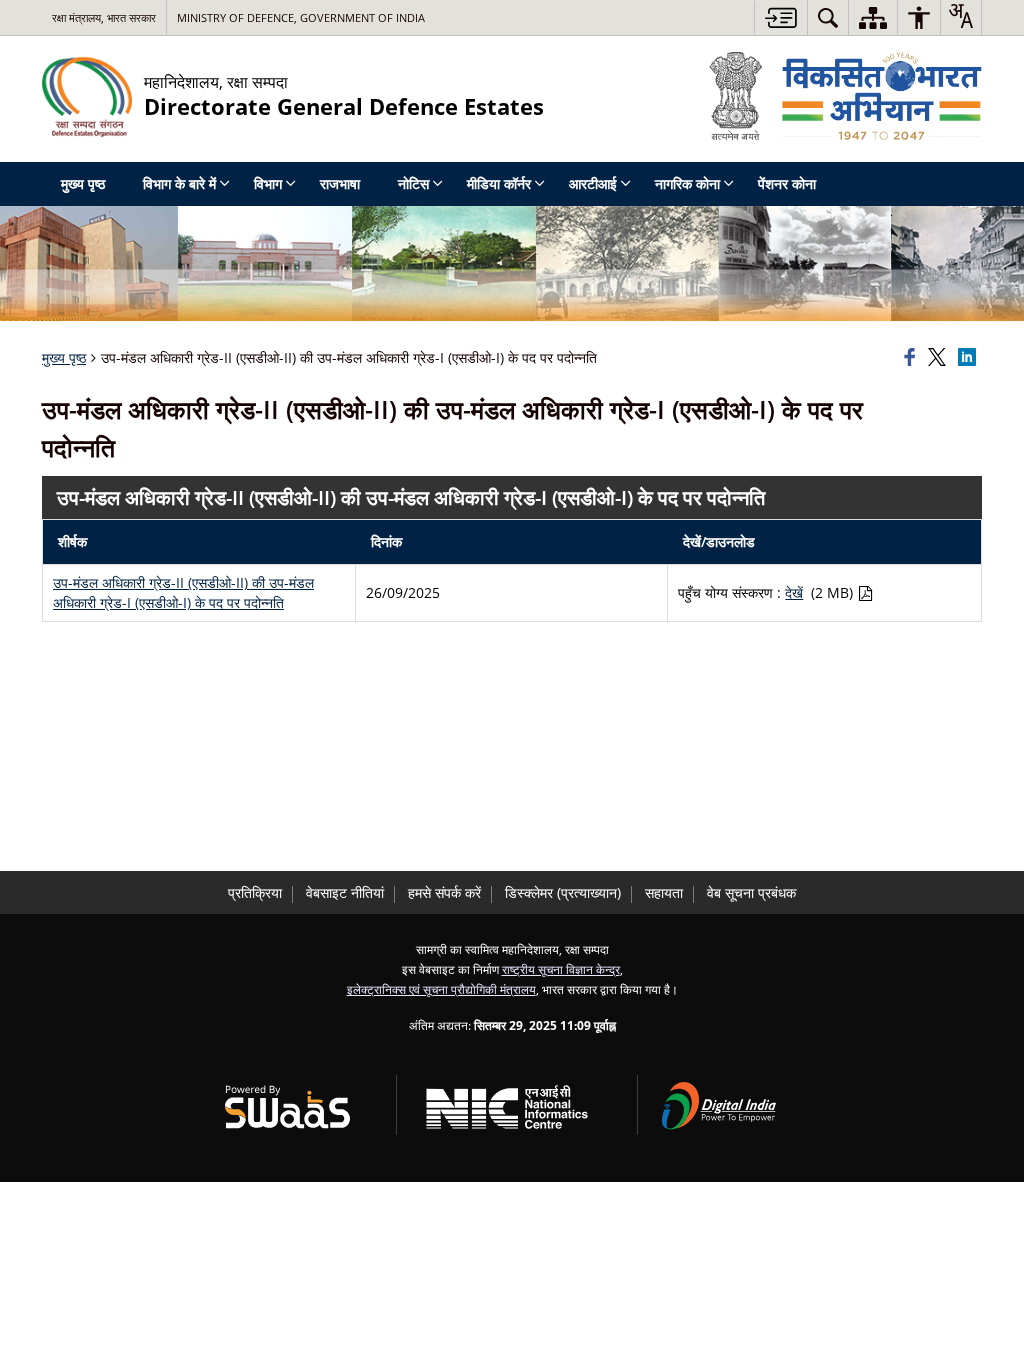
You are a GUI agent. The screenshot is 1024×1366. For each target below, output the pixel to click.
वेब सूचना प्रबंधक (751, 892)
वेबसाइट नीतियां (345, 892)
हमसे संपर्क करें (444, 892)
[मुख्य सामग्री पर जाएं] (780, 17)
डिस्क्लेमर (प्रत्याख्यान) (563, 892)
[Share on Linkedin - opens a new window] (970, 358)
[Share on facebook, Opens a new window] (913, 358)
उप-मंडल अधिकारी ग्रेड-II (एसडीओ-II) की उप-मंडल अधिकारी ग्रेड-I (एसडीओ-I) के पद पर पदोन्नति (183, 592)
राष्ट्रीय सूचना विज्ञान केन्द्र (561, 969)
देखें (794, 592)
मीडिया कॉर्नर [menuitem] (499, 183)
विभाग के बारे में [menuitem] (179, 183)
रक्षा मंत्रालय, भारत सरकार (104, 17)
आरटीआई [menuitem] (593, 183)
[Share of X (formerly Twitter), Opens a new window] (940, 358)
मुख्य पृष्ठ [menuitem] (83, 183)
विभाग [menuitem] (268, 183)
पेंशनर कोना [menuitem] (787, 183)
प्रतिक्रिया (255, 892)
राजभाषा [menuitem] (340, 183)
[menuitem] (828, 17)
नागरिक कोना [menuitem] (687, 183)
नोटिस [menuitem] (413, 183)
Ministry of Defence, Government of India (301, 17)
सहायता (664, 892)
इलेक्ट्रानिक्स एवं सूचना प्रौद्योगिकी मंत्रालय (441, 989)
